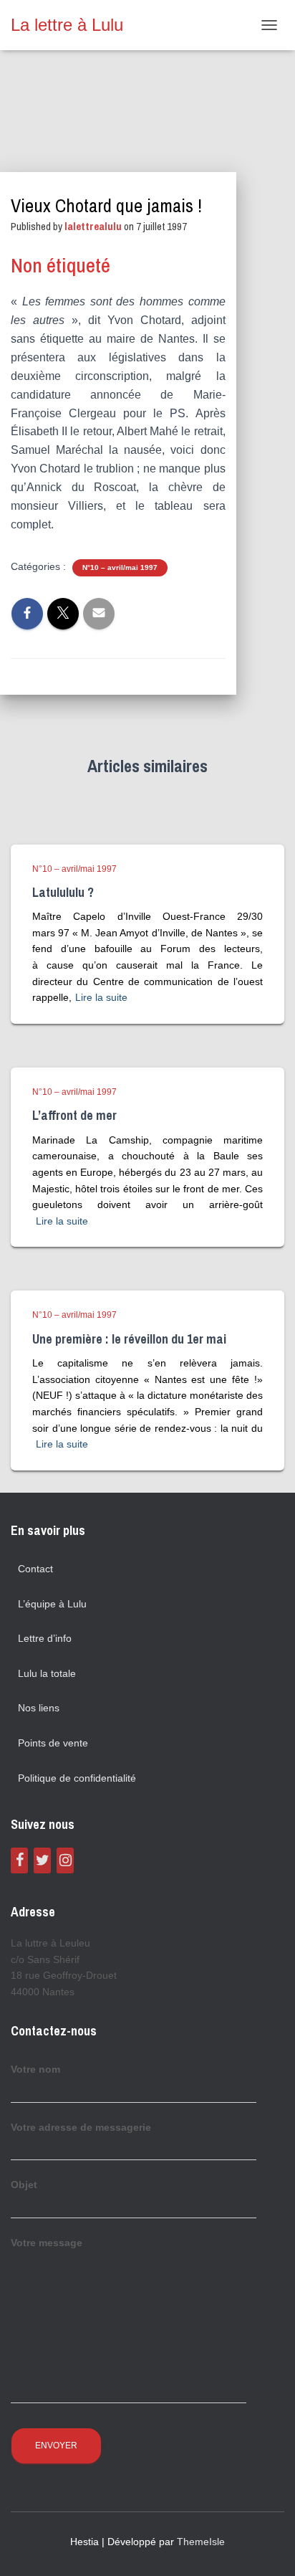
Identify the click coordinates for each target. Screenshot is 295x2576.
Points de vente (53, 1743)
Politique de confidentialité (77, 1778)
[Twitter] (42, 1860)
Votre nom (35, 2069)
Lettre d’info (45, 1638)
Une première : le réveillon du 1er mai (129, 1339)
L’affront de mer (74, 1115)
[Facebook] (19, 1860)
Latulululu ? (63, 892)
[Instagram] (65, 1860)
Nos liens (39, 1708)
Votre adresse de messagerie (81, 2127)
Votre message (47, 2243)
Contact (35, 1569)
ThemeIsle (201, 2542)
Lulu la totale (47, 1673)
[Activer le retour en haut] (267, 2547)
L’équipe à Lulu (52, 1604)
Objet (24, 2185)
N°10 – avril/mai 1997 (120, 567)
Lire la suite (101, 997)
